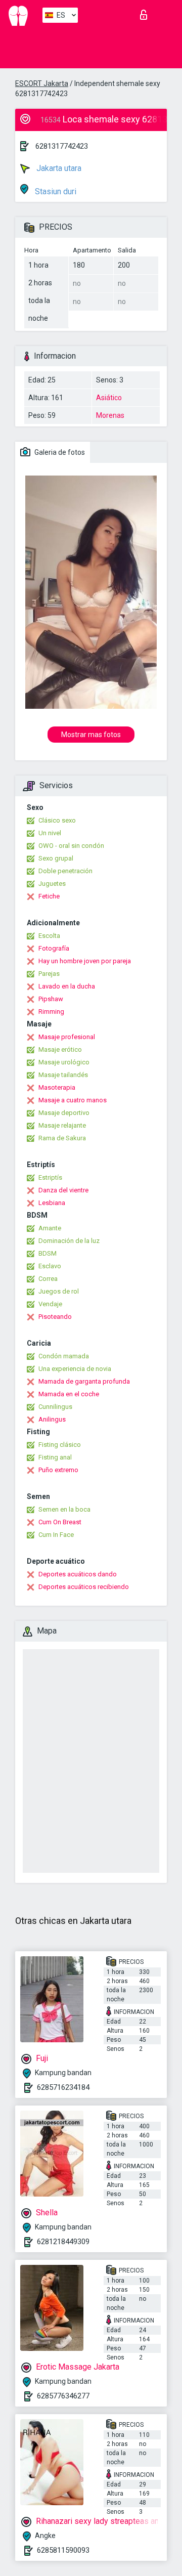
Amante (50, 1228)
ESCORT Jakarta (42, 83)
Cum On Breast (60, 1522)
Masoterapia (57, 1087)
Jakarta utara (58, 168)
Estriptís (50, 1177)
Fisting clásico (60, 1445)
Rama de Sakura (62, 1138)
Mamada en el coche (69, 1394)
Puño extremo (58, 1470)
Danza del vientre (63, 1190)
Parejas (49, 974)
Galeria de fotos (59, 452)
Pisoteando (55, 1317)
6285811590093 (63, 2550)
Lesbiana (52, 1203)
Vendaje (50, 1304)
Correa (48, 1279)
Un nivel (50, 833)
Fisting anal (55, 1457)
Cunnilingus (55, 1407)
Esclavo (50, 1266)
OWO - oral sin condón (71, 846)
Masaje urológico (64, 1062)
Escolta (49, 936)
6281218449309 (63, 2242)
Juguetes (52, 884)
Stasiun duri (55, 191)
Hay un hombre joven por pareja (85, 961)
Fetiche (49, 896)
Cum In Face (56, 1535)
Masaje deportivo (64, 1113)
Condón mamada (64, 1356)
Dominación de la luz (69, 1241)
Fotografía (54, 948)
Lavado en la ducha (67, 986)
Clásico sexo (57, 820)
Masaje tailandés (63, 1075)
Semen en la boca (64, 1509)
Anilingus (52, 1419)
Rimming (51, 1012)
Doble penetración (65, 871)
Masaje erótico (60, 1049)
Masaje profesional (67, 1037)
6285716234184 (63, 2087)
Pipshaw (51, 999)
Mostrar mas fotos (91, 735)
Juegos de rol (59, 1291)
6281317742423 (62, 146)
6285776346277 (63, 2396)
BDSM (48, 1253)
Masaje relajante (62, 1125)
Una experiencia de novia (75, 1369)
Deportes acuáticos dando (78, 1574)
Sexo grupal (56, 858)
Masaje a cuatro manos (73, 1100)
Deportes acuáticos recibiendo (84, 1587)
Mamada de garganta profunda (84, 1381)
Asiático (109, 398)
